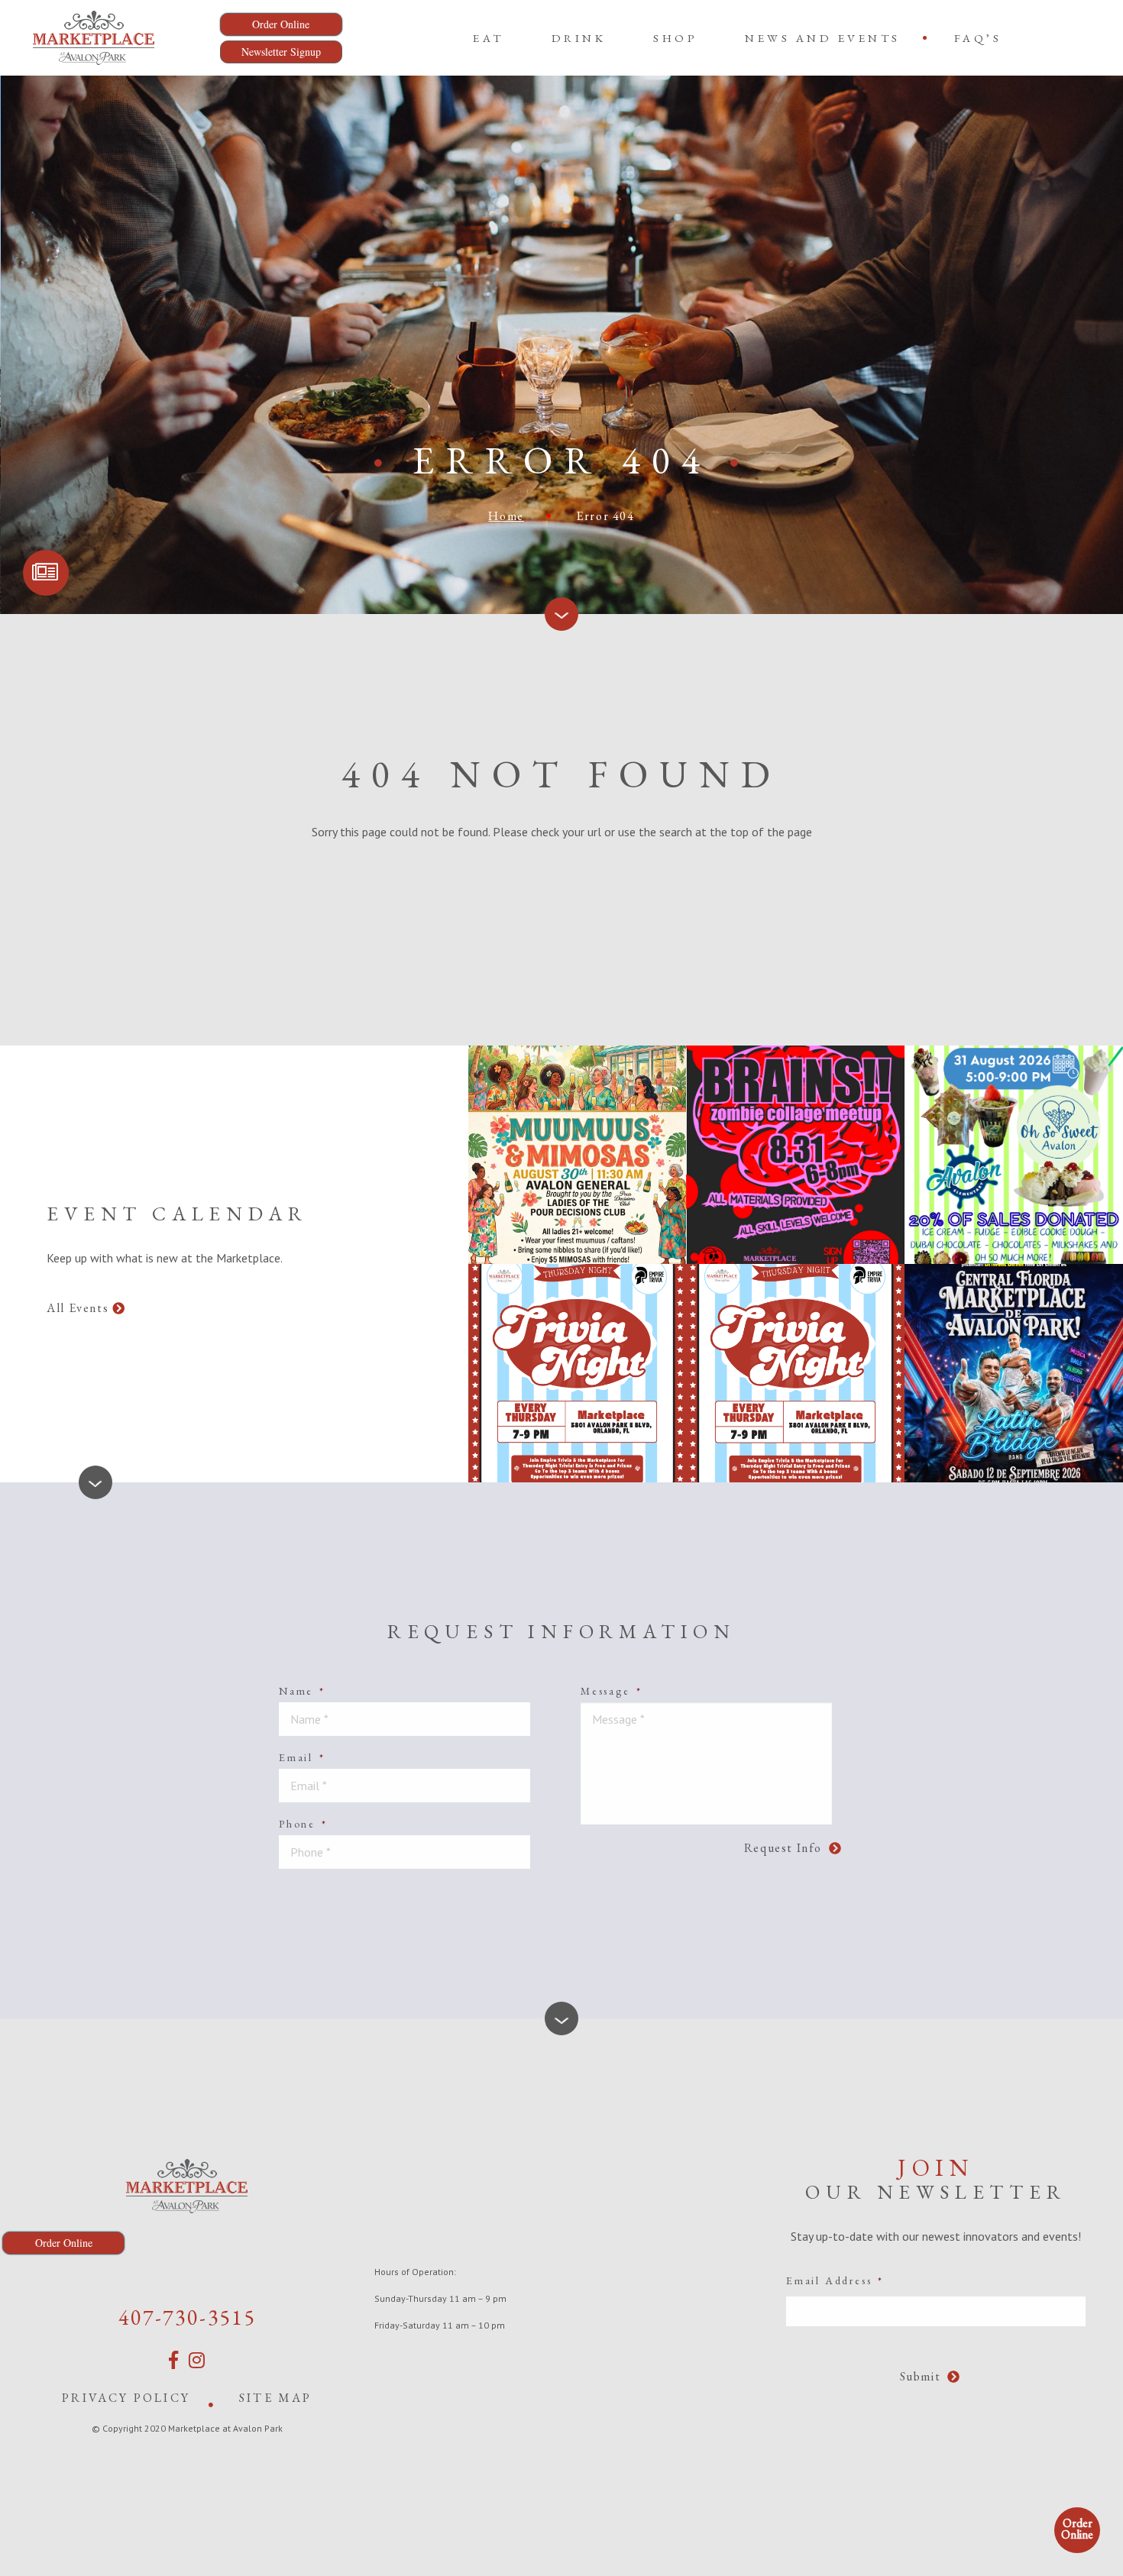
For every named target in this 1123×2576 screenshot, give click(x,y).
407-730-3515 (187, 2317)
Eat (489, 38)
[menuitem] (489, 38)
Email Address (835, 2280)
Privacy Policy (126, 2398)
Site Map (276, 2398)
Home (506, 516)
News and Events (823, 38)
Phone (303, 1824)
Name (302, 1691)
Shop (675, 38)
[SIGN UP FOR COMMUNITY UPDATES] (46, 573)
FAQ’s (978, 38)
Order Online (1077, 2529)
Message (611, 1691)
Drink (579, 38)
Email (302, 1757)
